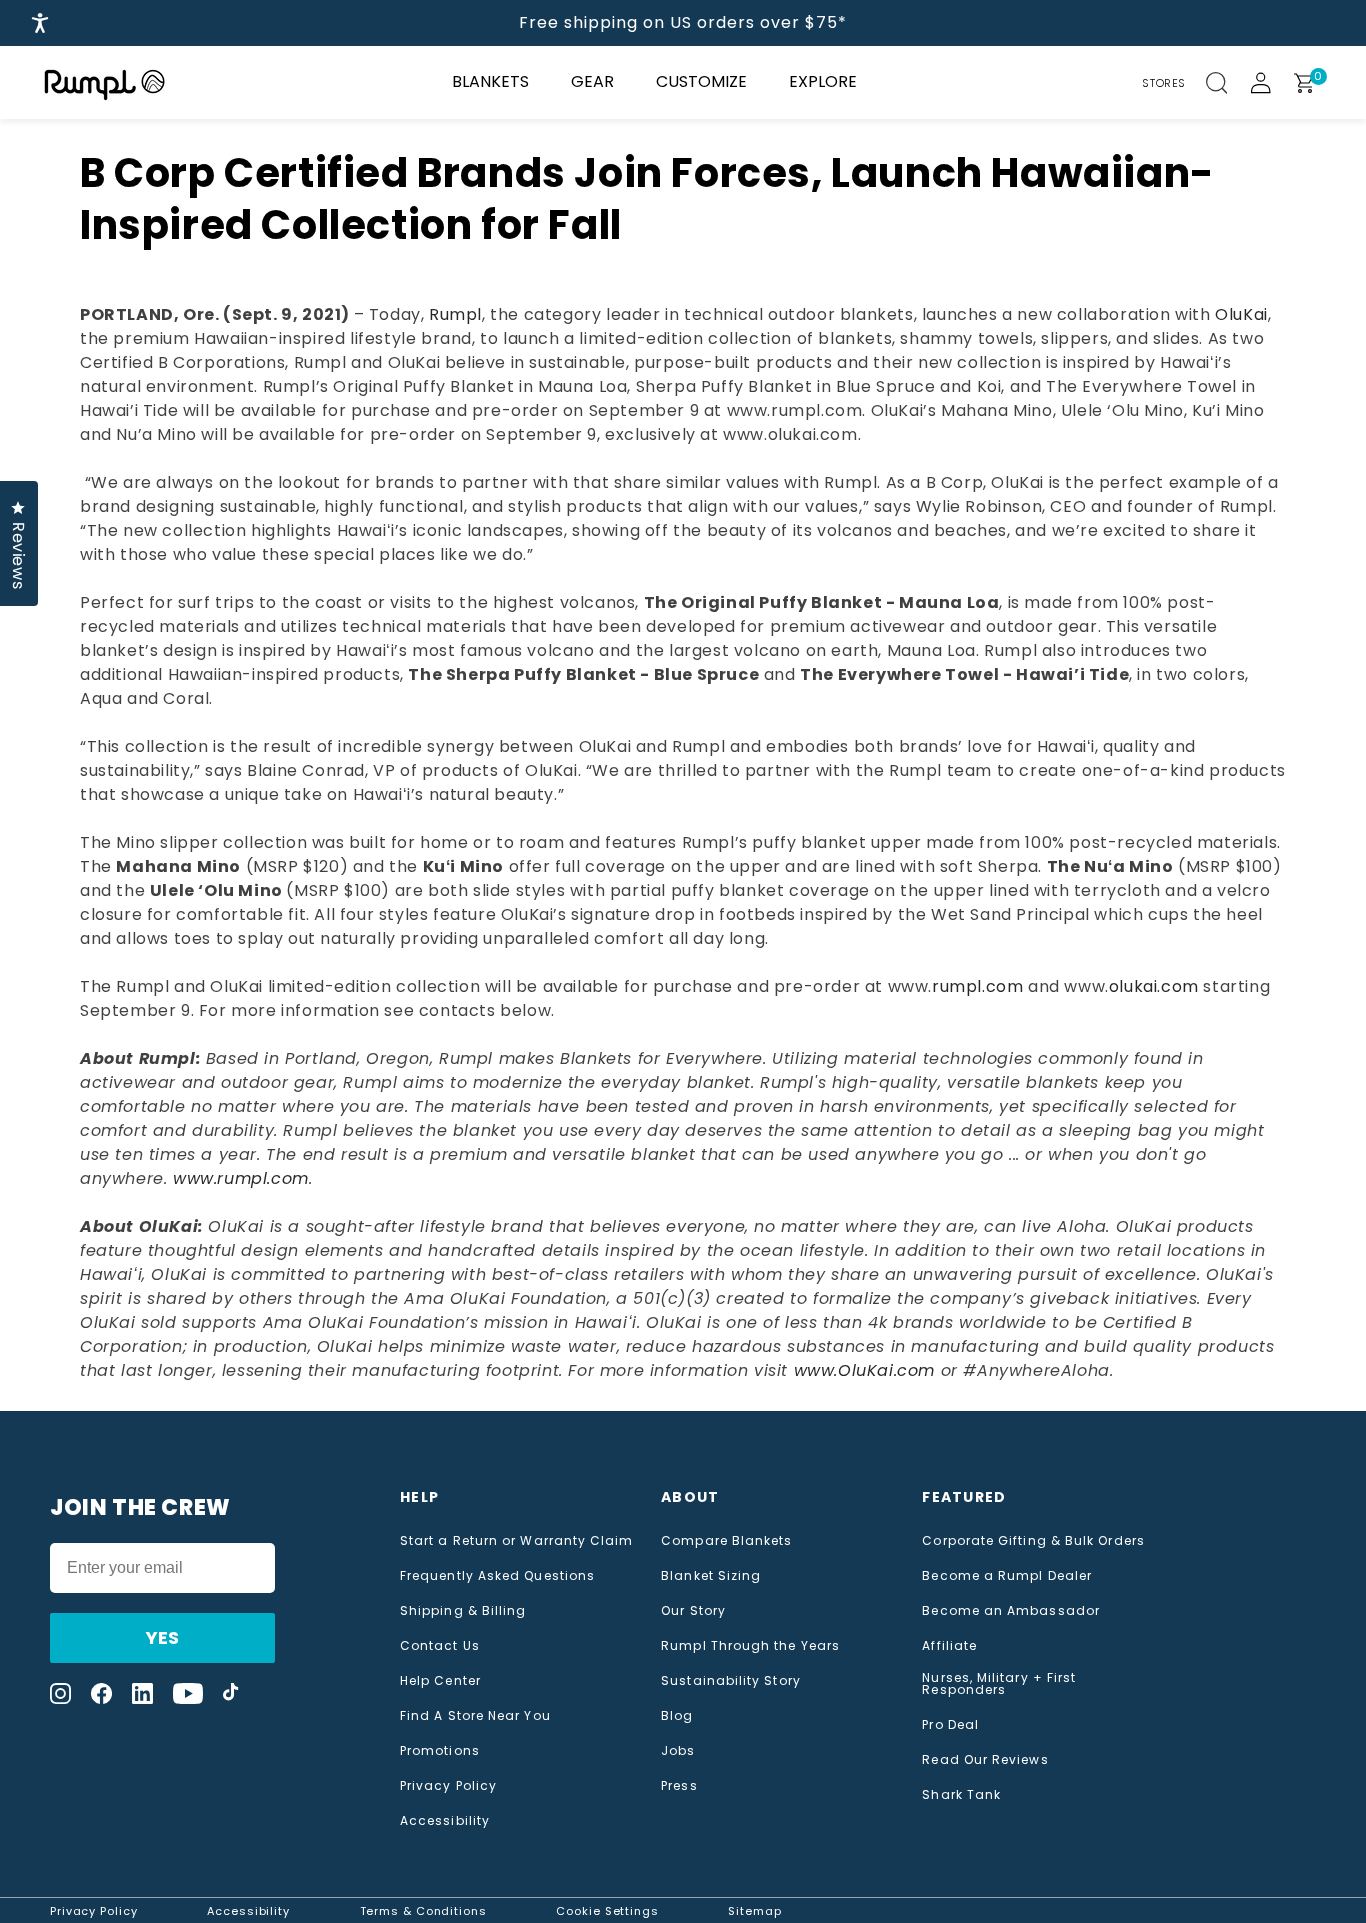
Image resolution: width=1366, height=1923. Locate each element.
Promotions (440, 1751)
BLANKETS (490, 81)
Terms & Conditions (423, 1911)
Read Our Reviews (985, 1760)
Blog (677, 1716)
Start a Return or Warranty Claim (517, 1541)
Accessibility (445, 1821)
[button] (1228, 83)
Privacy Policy (448, 1786)
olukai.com (1154, 986)
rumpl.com (977, 986)
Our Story (693, 1611)
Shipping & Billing (463, 1611)
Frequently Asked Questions (497, 1576)
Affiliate (949, 1646)
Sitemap (754, 1911)
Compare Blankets (726, 1541)
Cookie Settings (607, 1911)
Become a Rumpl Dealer (1007, 1576)
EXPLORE (823, 81)
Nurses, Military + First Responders (999, 1684)
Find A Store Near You (475, 1716)
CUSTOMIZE (701, 81)
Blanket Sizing (711, 1576)
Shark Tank (961, 1795)
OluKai (1241, 314)
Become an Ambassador (1011, 1611)
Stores (1164, 83)
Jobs (678, 1751)
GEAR (592, 81)
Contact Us (440, 1646)
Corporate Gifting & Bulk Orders (1033, 1541)
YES (162, 1637)
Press (679, 1786)
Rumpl (455, 314)
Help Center (440, 1681)
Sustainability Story (731, 1681)
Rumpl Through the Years (750, 1646)
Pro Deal (950, 1725)
